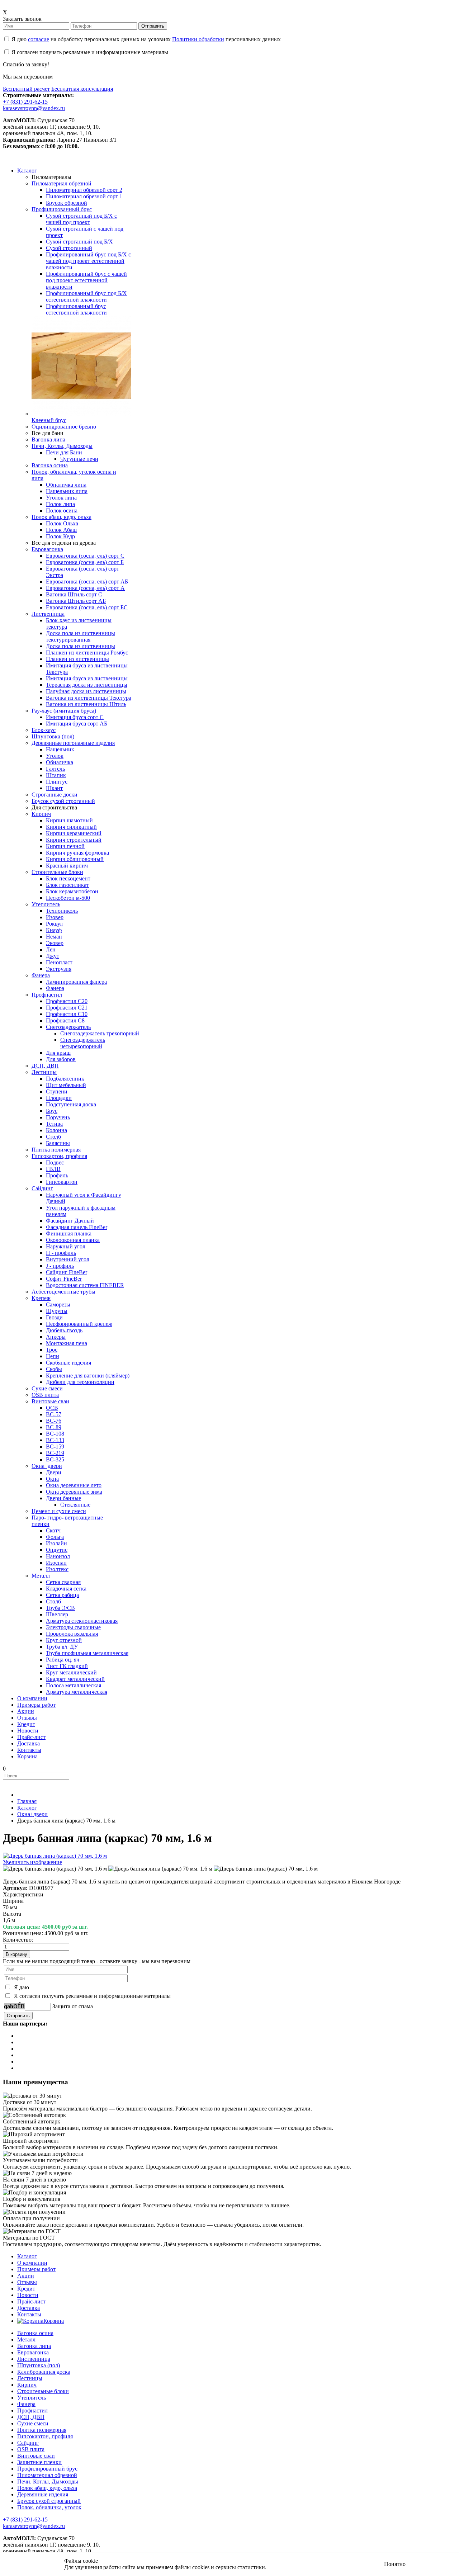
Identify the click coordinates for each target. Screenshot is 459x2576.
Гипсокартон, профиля (45, 2436)
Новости (28, 2295)
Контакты (29, 2314)
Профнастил (32, 2410)
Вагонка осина (35, 2333)
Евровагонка (33, 2352)
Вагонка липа (34, 2346)
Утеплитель (32, 2398)
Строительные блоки (43, 2391)
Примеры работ (36, 2269)
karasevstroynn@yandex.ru (34, 108)
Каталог (27, 2256)
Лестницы (30, 2378)
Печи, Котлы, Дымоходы (48, 2482)
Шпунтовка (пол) (39, 2365)
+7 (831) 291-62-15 (25, 102)
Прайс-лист (31, 2301)
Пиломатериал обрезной (47, 2475)
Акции (26, 2276)
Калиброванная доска (44, 2372)
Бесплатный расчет (26, 89)
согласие (39, 39)
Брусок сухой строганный (49, 2501)
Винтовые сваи (36, 2456)
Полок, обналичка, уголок (49, 2507)
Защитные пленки (39, 2462)
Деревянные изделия (43, 2494)
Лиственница (34, 2359)
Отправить (153, 26)
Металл (26, 2339)
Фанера (26, 2404)
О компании (32, 2263)
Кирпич (27, 2385)
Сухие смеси (33, 2423)
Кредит (26, 2289)
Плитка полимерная (42, 2430)
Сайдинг (28, 2443)
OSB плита (31, 2449)
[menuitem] (27, 171)
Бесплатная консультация (82, 89)
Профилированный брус (47, 2469)
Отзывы (27, 2282)
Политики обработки (198, 39)
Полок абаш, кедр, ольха (47, 2488)
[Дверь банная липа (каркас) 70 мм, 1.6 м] (55, 1869)
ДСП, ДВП (31, 2417)
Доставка (29, 2308)
